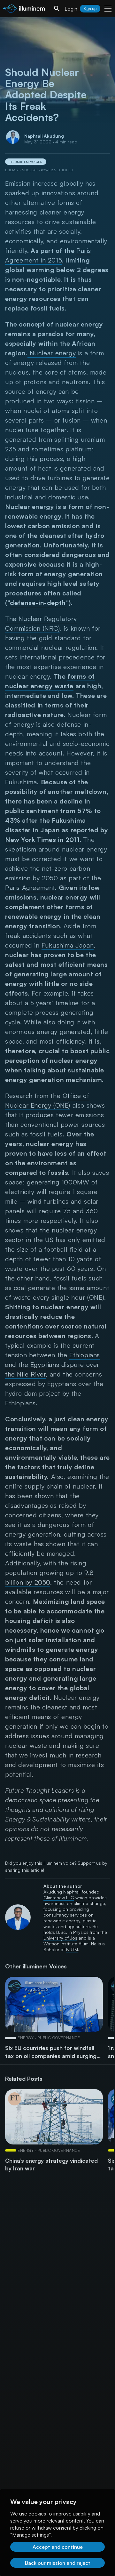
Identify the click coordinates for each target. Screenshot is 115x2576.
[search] (57, 9)
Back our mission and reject (58, 2563)
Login (71, 9)
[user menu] (108, 9)
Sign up (90, 8)
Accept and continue (58, 2547)
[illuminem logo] (24, 9)
